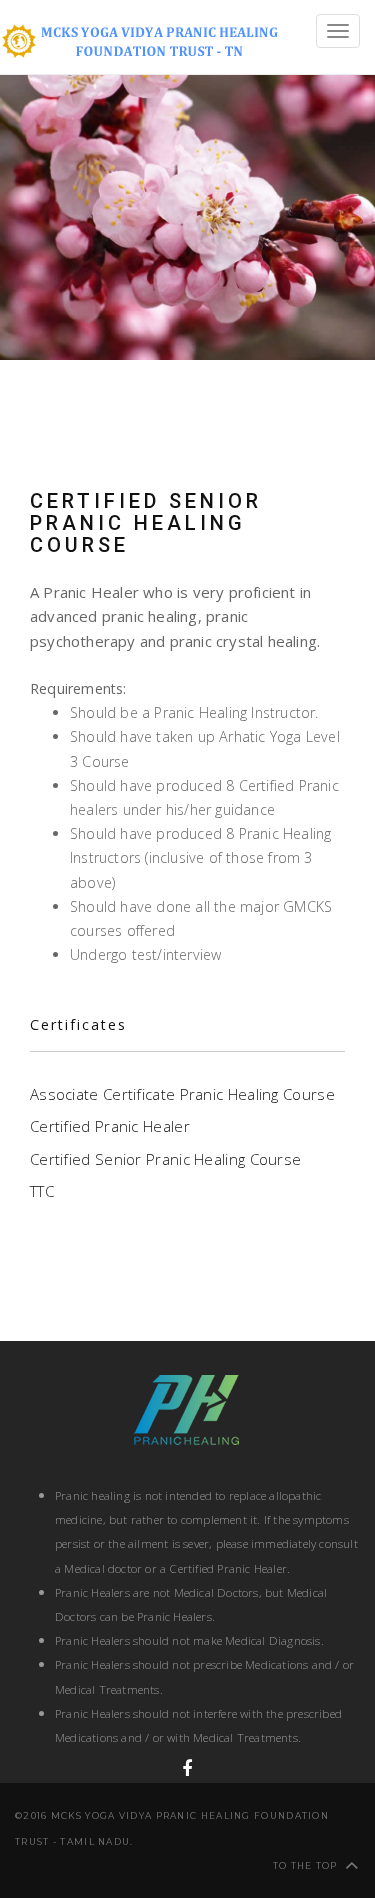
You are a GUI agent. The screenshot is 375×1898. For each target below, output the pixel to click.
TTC (42, 1191)
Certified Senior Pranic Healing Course (165, 1159)
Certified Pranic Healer (110, 1126)
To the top (305, 1865)
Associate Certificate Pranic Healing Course (182, 1094)
